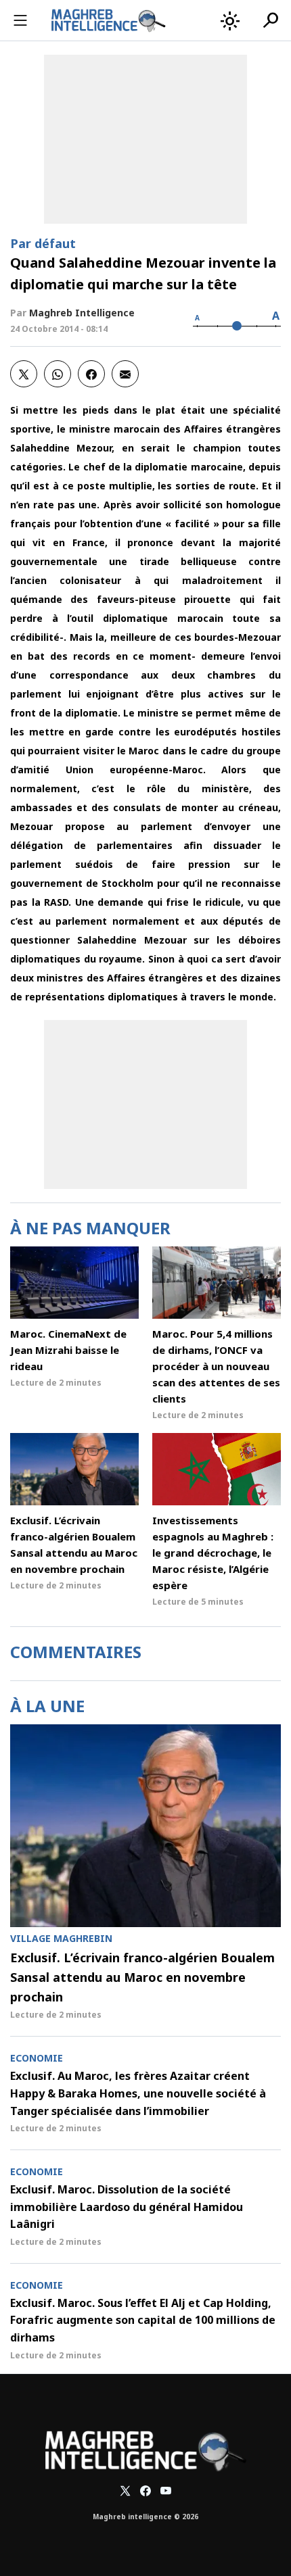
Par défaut (43, 243)
